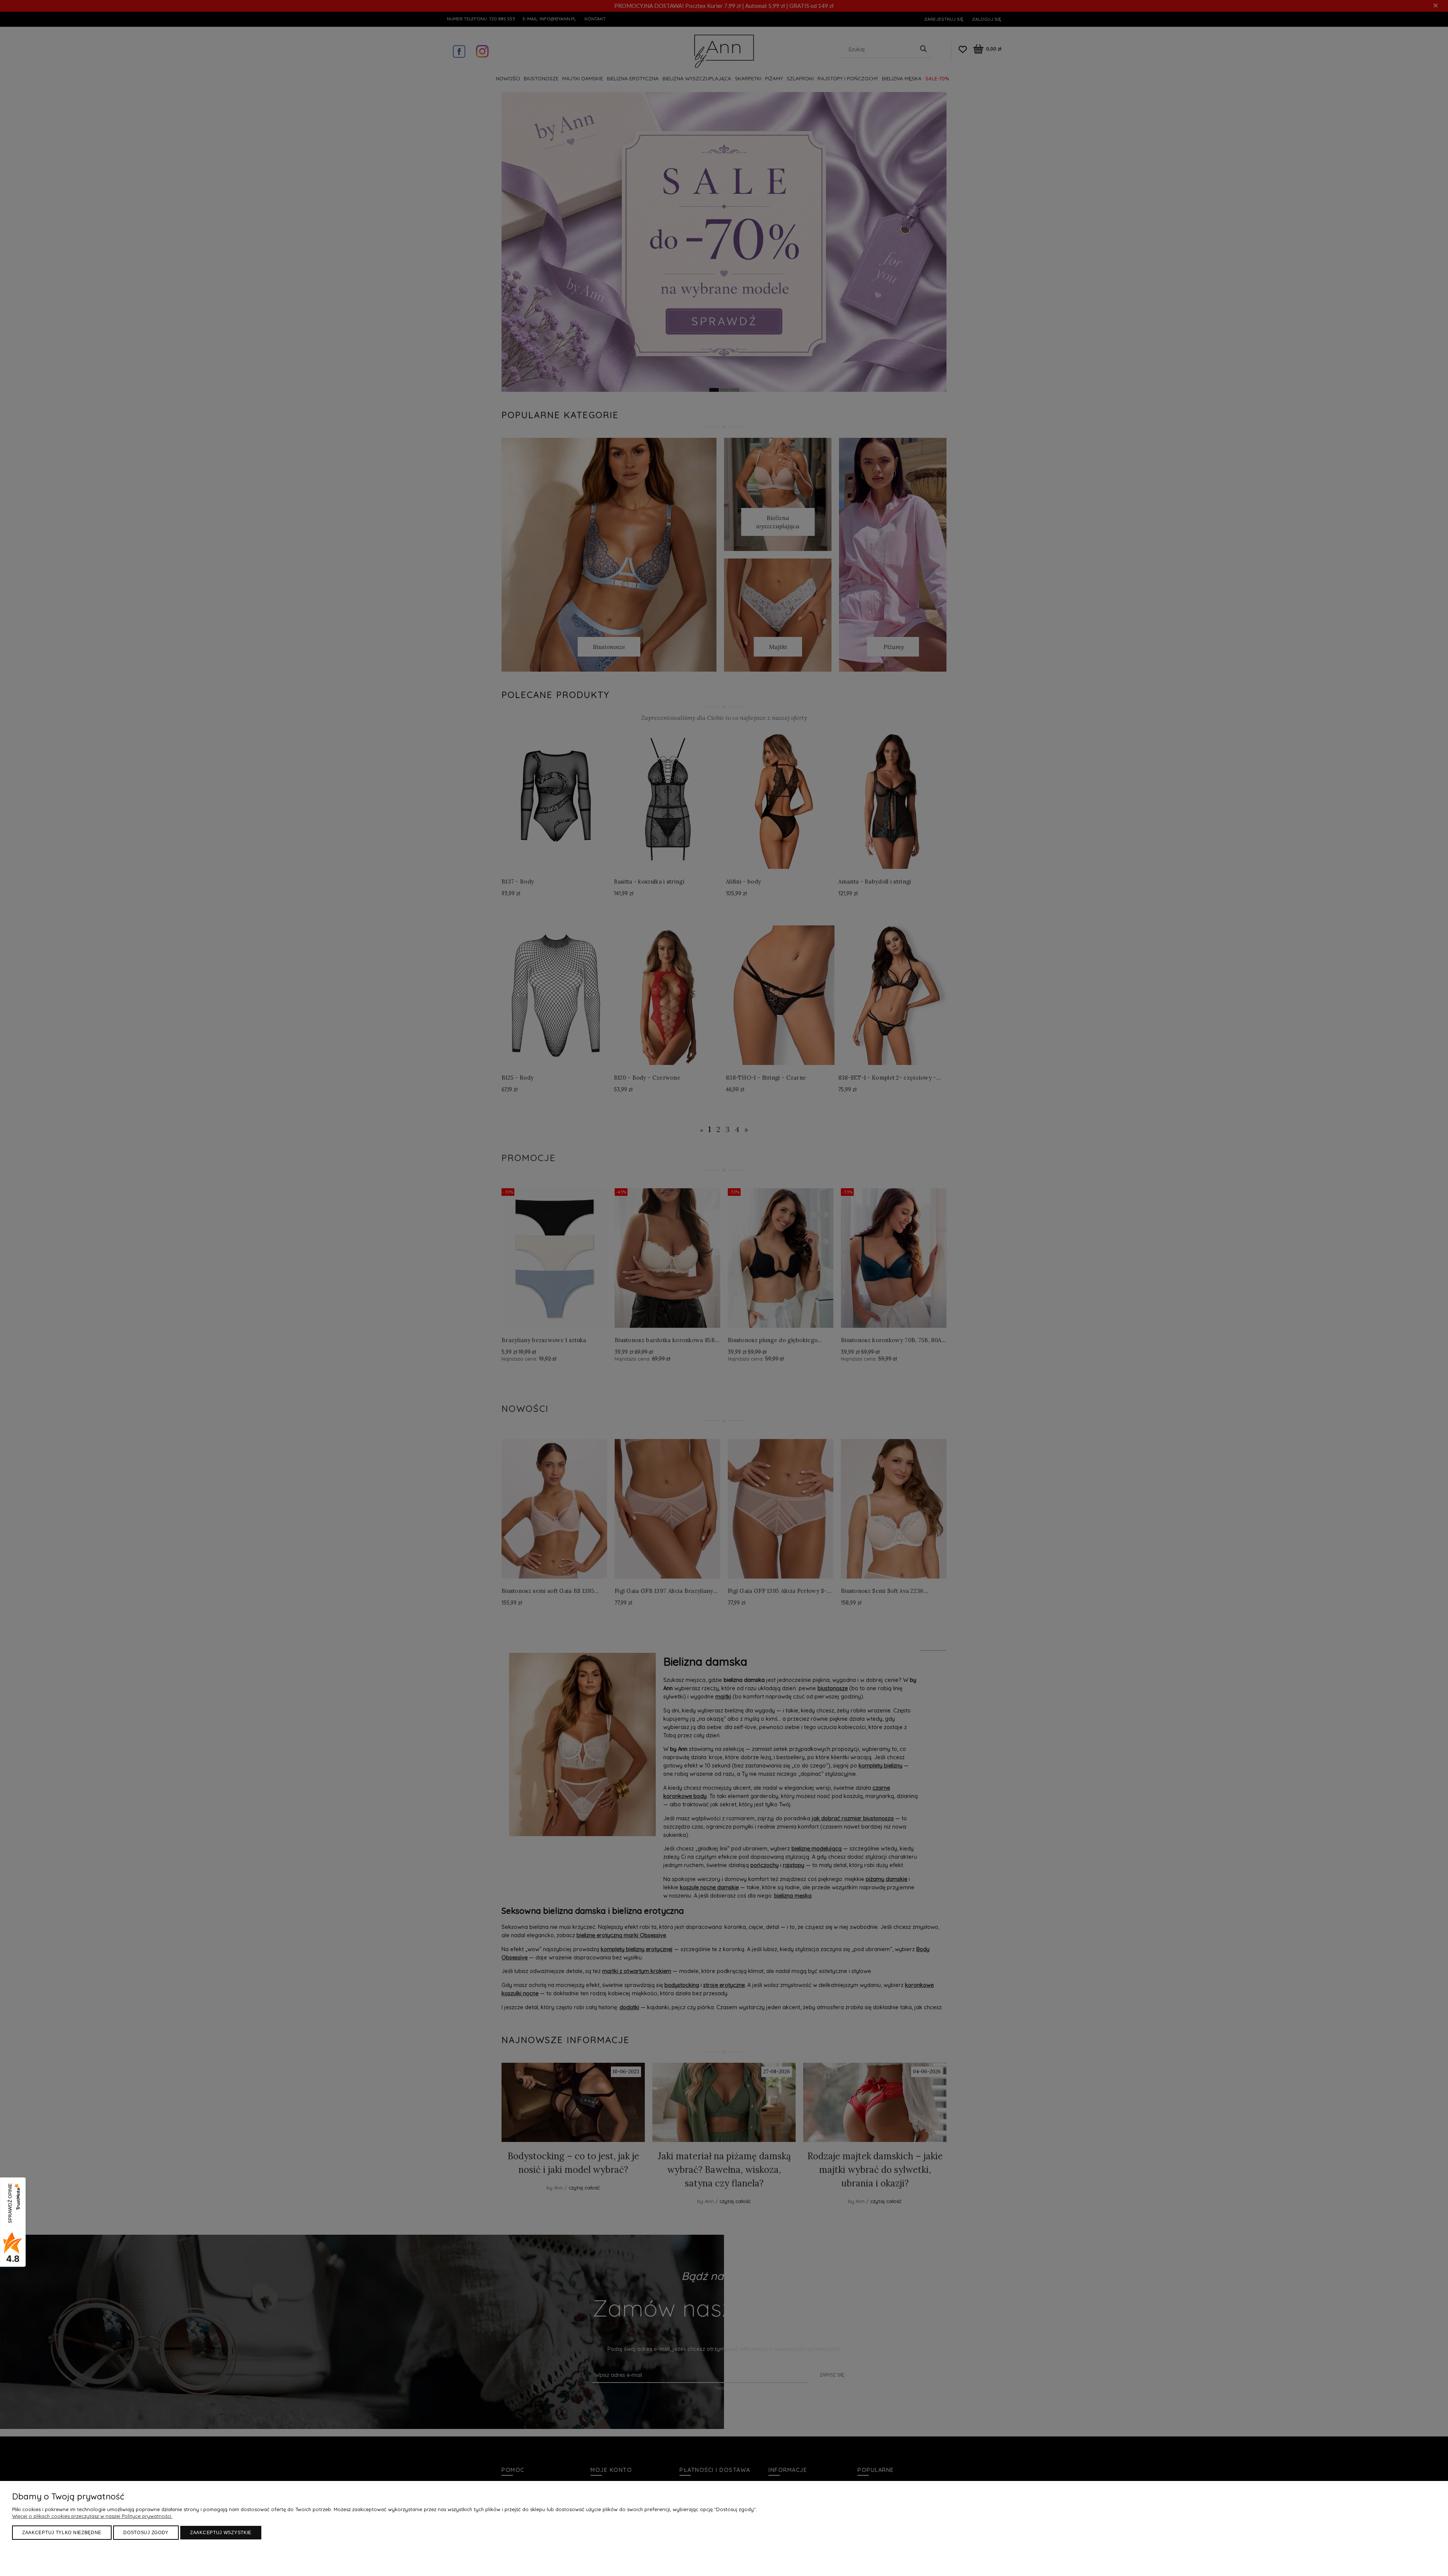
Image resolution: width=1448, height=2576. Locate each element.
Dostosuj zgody (146, 2533)
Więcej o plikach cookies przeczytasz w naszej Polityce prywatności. (92, 2516)
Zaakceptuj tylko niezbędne (62, 2533)
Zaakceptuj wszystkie (221, 2533)
